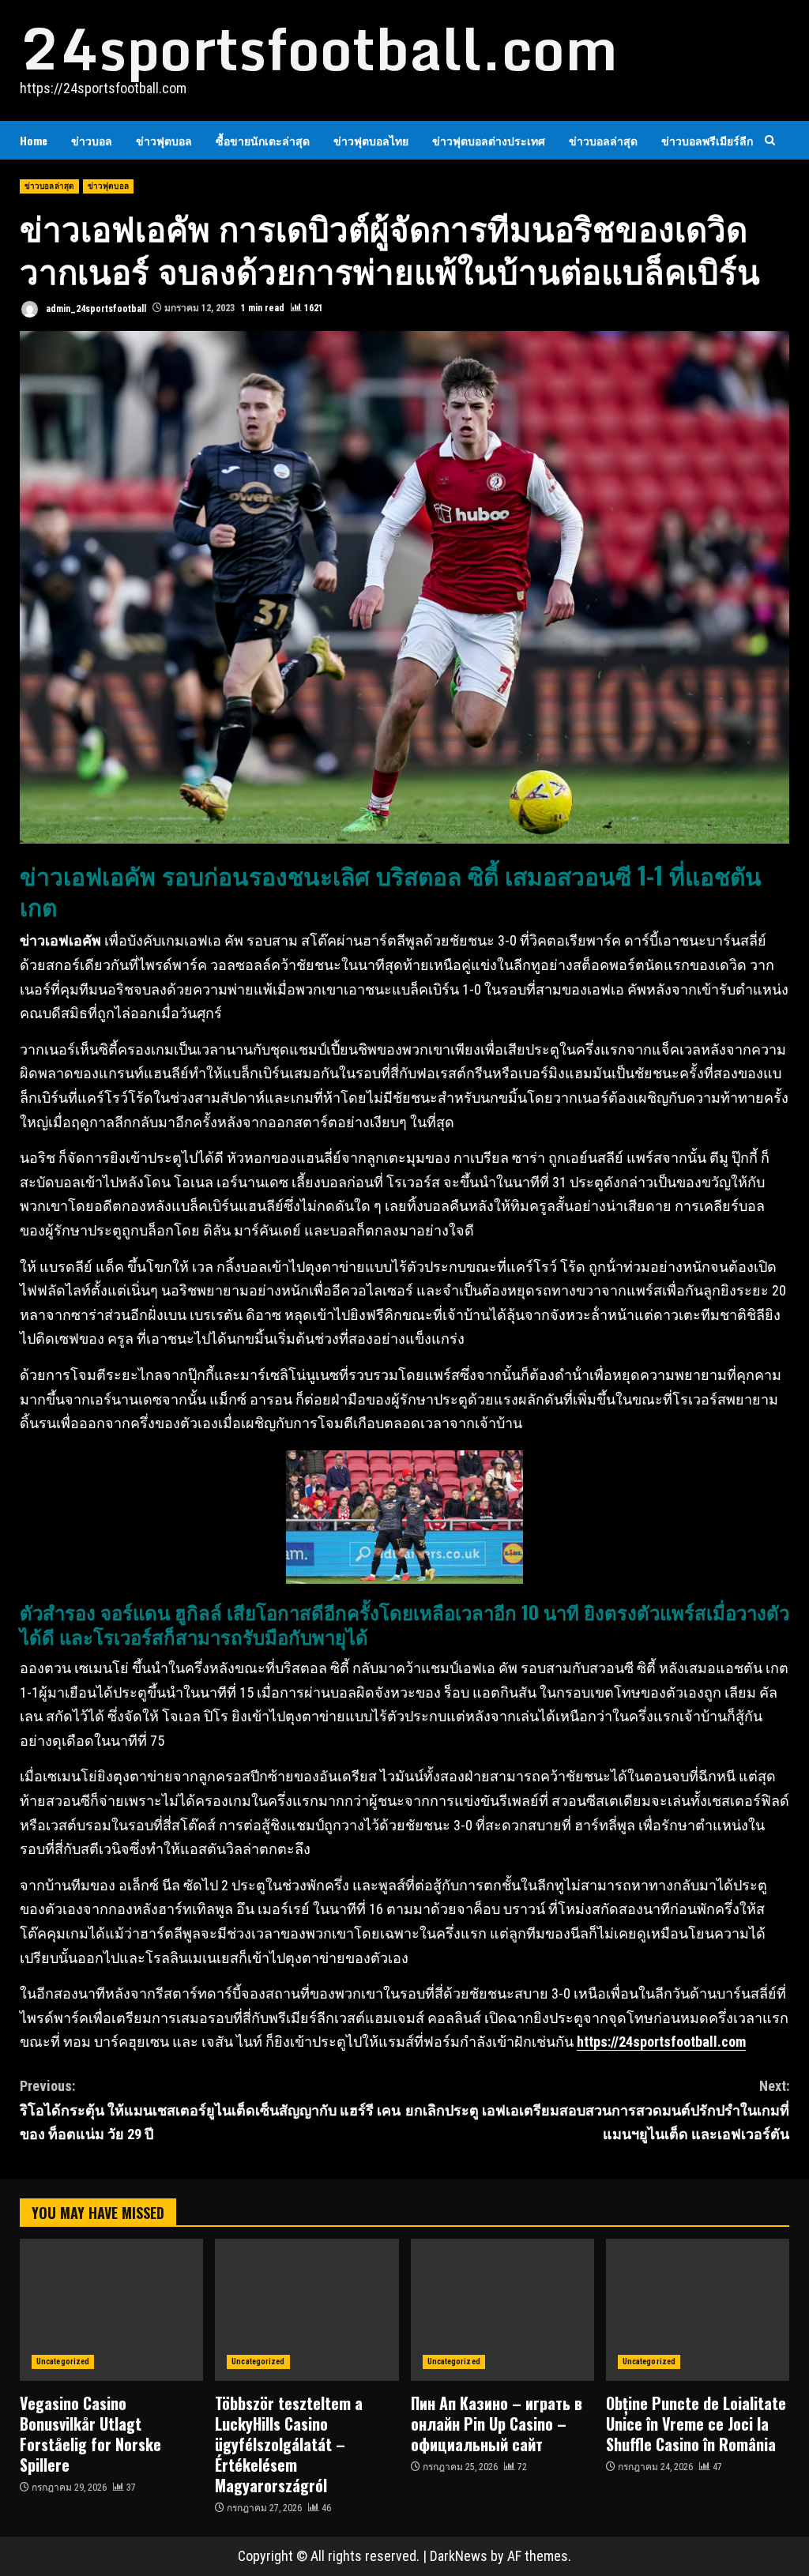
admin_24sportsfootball (95, 308)
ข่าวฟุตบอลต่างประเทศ (489, 140)
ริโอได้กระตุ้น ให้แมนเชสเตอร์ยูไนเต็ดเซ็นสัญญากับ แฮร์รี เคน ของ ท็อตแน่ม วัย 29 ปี (210, 2110)
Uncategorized (63, 2362)
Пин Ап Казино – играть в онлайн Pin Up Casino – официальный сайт (502, 2310)
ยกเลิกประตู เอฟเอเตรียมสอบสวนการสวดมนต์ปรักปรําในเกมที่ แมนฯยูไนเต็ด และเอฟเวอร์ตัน (597, 2110)
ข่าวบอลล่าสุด (603, 140)
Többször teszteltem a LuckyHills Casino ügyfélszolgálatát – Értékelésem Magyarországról (307, 2310)
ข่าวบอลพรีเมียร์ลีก (707, 140)
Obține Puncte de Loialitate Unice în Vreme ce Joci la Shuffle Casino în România (698, 2310)
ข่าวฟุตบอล (164, 140)
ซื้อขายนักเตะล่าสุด (263, 140)
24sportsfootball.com (319, 48)
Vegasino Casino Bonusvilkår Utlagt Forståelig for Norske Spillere (111, 2310)
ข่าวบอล (92, 140)
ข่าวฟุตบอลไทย (371, 140)
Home (34, 140)
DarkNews (459, 2556)
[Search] (770, 140)
